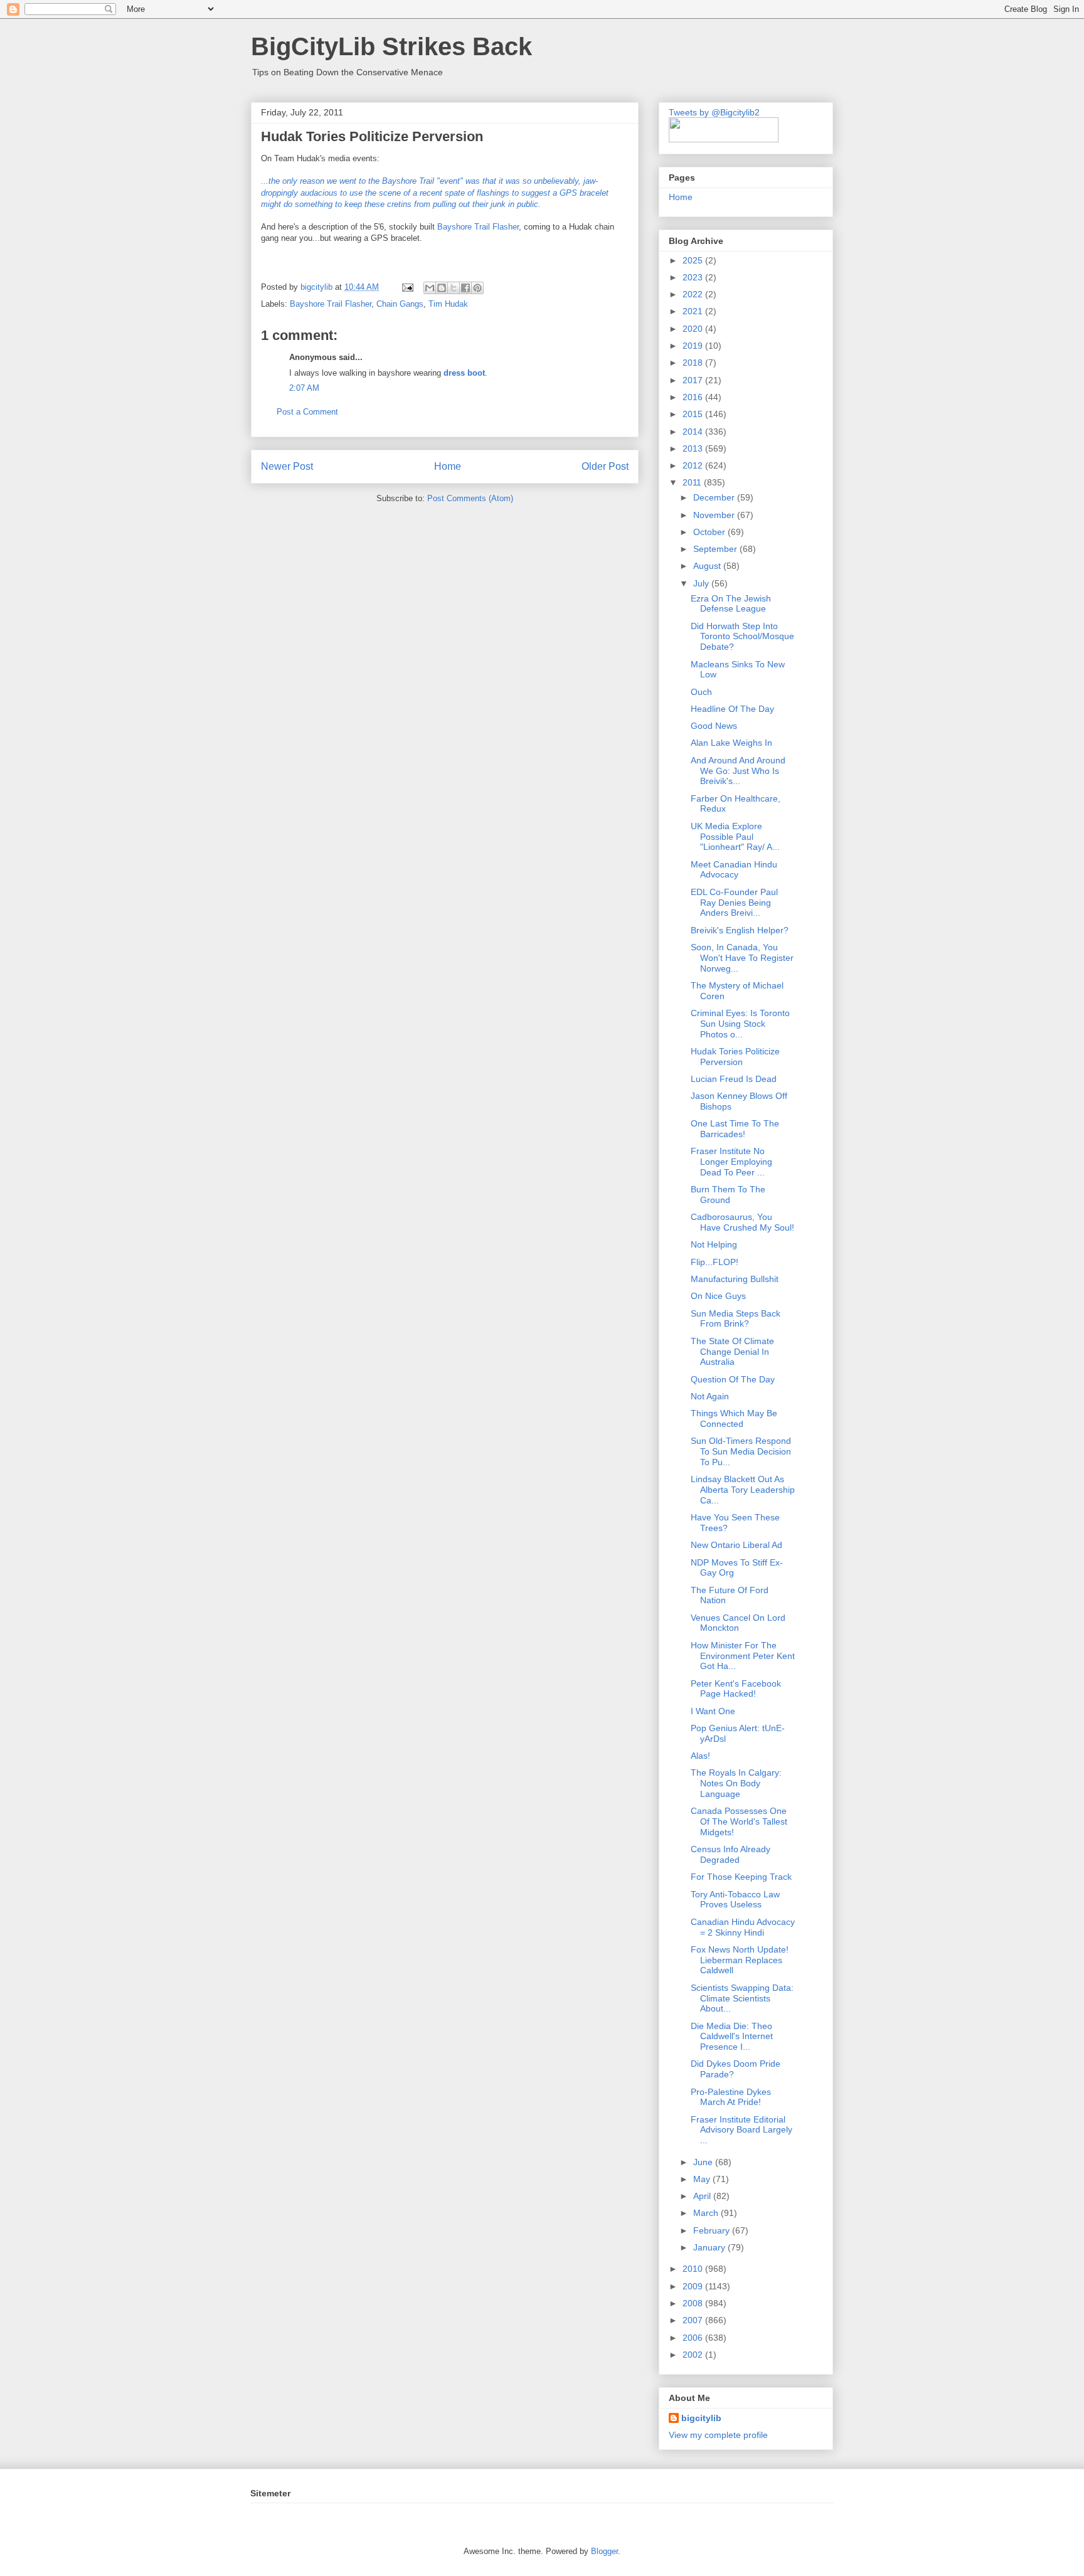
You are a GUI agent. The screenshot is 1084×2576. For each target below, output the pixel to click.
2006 (694, 2338)
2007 (694, 2320)
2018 (694, 363)
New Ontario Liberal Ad (736, 1545)
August (708, 566)
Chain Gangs (400, 304)
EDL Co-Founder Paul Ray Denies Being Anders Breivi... (734, 903)
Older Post (605, 466)
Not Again (710, 1396)
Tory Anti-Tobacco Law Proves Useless (735, 1900)
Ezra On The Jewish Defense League (731, 604)
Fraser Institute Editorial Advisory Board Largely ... (741, 2130)
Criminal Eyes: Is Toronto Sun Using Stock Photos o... (740, 1024)
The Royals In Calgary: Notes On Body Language (736, 1783)
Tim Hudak (448, 304)
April (703, 2196)
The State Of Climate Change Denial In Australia (732, 1352)
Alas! (700, 1756)
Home (448, 466)
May (703, 2179)
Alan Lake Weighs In (731, 743)
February (713, 2230)
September (716, 549)
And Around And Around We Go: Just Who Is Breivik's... (738, 771)
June (704, 2162)
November (715, 515)
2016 (694, 397)
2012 (694, 465)
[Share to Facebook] (465, 288)
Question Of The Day (733, 1379)
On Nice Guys (718, 1296)
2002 (694, 2355)
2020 (694, 329)
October (710, 532)
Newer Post (287, 466)
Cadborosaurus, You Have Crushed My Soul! (742, 1222)
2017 (694, 380)
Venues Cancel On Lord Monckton (738, 1623)
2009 (694, 2286)
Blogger (604, 2551)
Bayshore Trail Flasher (478, 227)
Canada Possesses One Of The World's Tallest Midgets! (739, 1821)
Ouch (701, 692)
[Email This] (430, 288)
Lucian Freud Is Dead (734, 1079)
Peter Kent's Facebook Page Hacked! (736, 1689)
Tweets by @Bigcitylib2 (714, 112)
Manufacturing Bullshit (735, 1279)
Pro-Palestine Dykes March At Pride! (731, 2097)
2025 (694, 260)
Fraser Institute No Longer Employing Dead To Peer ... (731, 1162)
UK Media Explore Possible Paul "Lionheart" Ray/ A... (735, 837)
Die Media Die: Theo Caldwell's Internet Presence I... (732, 2037)
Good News (714, 726)
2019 (694, 346)
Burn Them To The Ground (728, 1195)
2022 (694, 294)
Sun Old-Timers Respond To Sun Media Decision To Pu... (741, 1451)
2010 (694, 2269)
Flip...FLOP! (715, 1262)
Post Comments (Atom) (470, 498)
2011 (693, 482)
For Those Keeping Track (741, 1877)
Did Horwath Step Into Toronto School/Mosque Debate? (742, 637)
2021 (694, 311)
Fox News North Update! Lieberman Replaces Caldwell (740, 1960)
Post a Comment (307, 412)
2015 (694, 414)
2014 (694, 432)
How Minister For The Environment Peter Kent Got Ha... (743, 1656)
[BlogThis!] (442, 288)
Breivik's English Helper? (740, 930)
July (702, 583)
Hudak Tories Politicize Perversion (735, 1057)
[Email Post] (407, 287)
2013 (694, 448)
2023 (694, 277)
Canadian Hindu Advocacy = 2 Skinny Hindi (743, 1927)
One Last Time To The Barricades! (735, 1129)
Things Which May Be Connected (734, 1418)
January (710, 2247)
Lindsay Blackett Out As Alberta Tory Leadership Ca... (743, 1490)
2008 (694, 2303)
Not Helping (714, 1244)
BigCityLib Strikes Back (391, 46)
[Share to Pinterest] (477, 288)
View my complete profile (718, 2435)
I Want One (713, 1711)
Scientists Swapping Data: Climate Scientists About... (742, 1998)
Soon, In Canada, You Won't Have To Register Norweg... (742, 958)
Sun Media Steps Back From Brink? (736, 1319)
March (707, 2213)
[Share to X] (454, 288)
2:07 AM (304, 388)
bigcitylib (318, 287)
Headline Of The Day (732, 709)
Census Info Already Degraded (731, 1854)
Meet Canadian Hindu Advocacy (734, 870)
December (715, 497)
